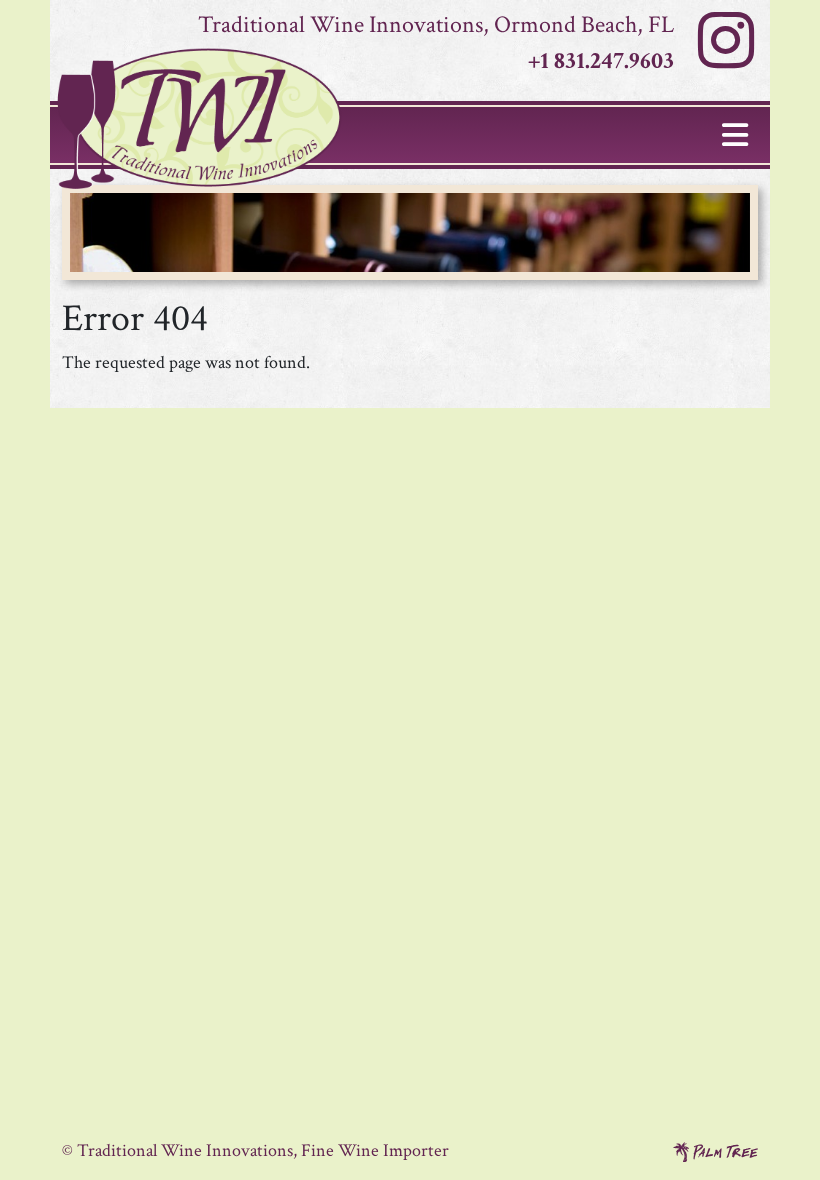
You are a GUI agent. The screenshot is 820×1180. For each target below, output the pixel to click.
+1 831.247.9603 (601, 60)
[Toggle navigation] (735, 135)
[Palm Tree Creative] (715, 1150)
